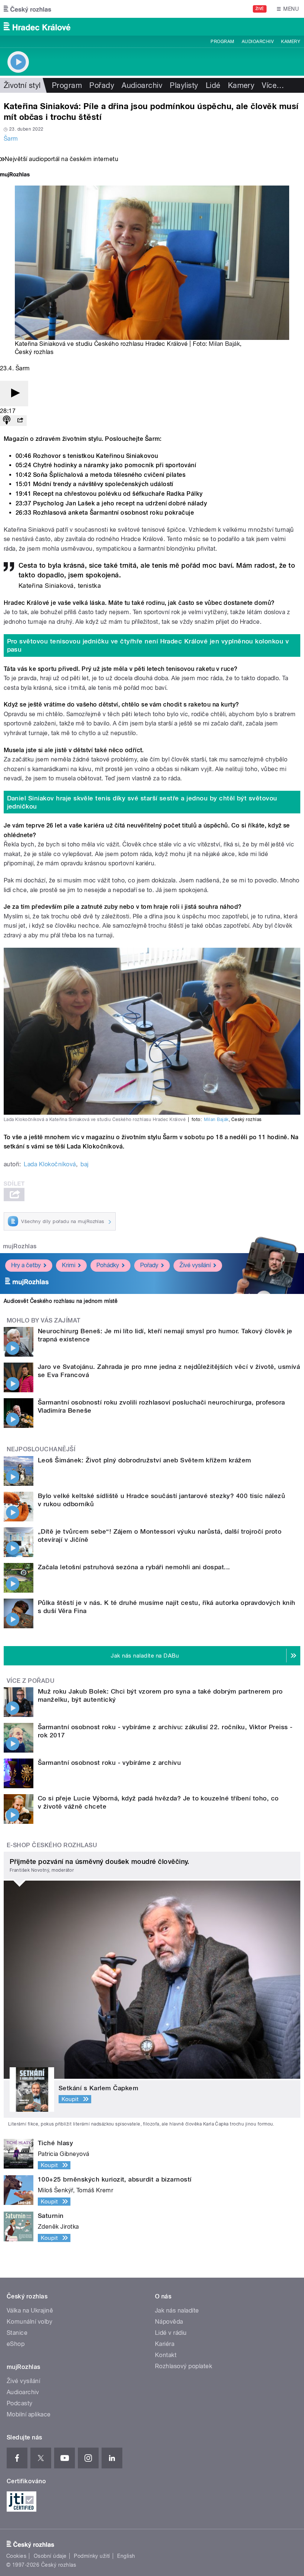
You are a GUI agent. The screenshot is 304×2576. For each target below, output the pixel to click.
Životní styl (22, 85)
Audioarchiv (258, 42)
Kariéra (165, 2344)
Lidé (213, 85)
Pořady (102, 85)
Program (222, 42)
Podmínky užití (92, 2556)
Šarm (11, 139)
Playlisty (184, 85)
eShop (16, 2344)
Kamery (291, 42)
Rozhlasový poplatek (184, 2366)
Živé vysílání (195, 1265)
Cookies (16, 2556)
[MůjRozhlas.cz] (15, 175)
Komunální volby (29, 2322)
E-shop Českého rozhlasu (52, 1845)
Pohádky (108, 1265)
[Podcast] (7, 421)
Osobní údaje (50, 2556)
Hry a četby (26, 1265)
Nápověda (169, 2322)
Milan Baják (224, 344)
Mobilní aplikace (29, 2414)
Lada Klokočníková (50, 1164)
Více (273, 85)
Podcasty (20, 2403)
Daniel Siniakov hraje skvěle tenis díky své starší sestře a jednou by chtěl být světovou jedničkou (142, 802)
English (126, 2556)
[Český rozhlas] (27, 9)
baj (84, 1164)
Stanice (17, 2333)
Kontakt (166, 2355)
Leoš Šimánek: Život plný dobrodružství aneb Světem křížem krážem (145, 1460)
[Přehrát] (14, 394)
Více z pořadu (31, 1681)
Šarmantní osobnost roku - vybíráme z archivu (109, 1763)
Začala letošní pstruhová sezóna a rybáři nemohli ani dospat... (134, 1567)
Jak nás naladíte (177, 2310)
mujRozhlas (20, 1246)
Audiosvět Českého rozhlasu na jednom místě (61, 1301)
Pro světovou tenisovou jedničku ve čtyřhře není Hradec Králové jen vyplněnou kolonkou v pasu (148, 645)
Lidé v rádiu (171, 2333)
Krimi (69, 1265)
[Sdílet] (20, 421)
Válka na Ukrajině (30, 2310)
